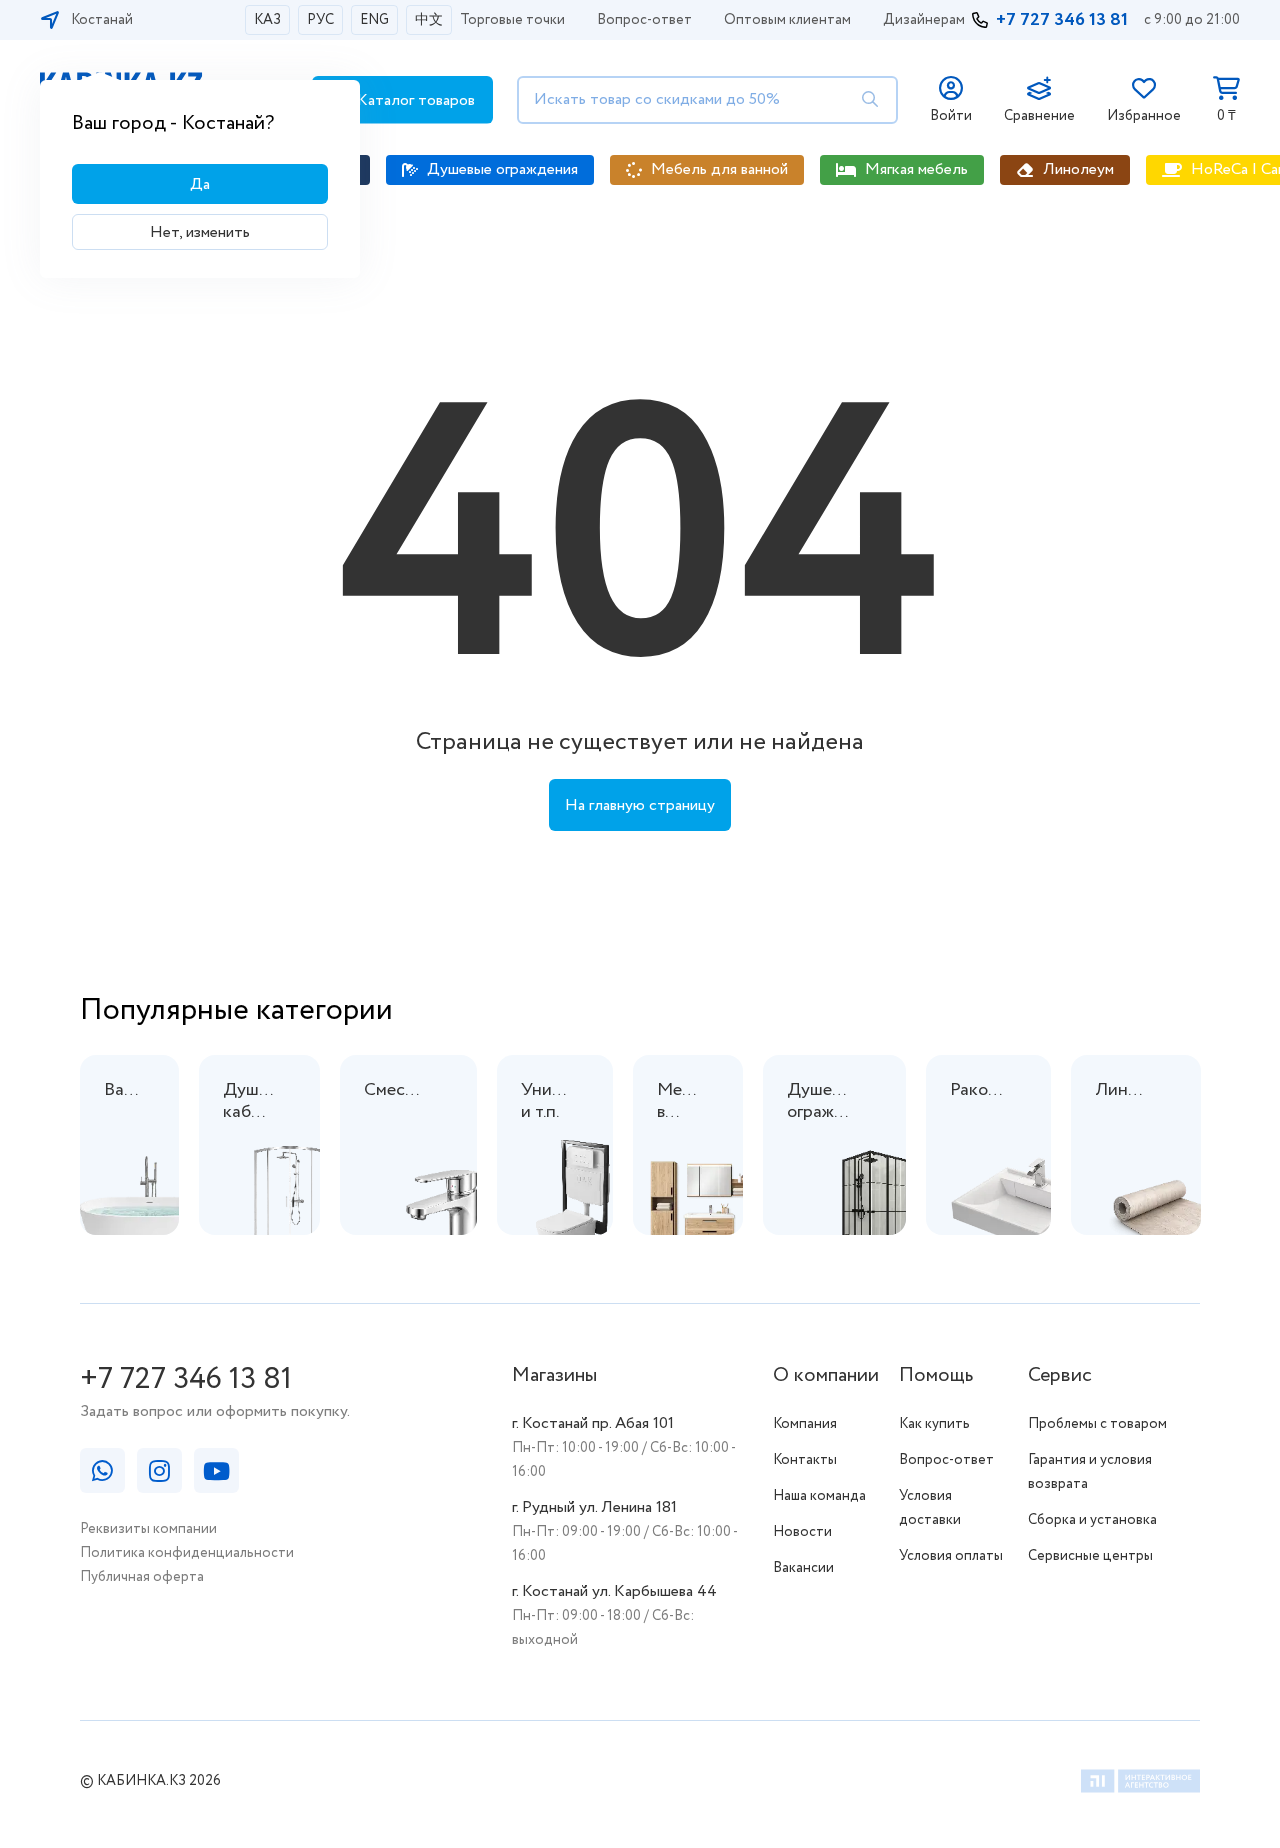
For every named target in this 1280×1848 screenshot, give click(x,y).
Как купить (934, 1424)
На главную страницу (640, 805)
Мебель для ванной (719, 169)
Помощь (936, 1375)
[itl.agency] (1140, 1784)
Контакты (805, 1460)
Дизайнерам (924, 20)
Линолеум (1078, 169)
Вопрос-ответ (644, 20)
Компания (805, 1424)
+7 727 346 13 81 (1062, 20)
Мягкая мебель (916, 169)
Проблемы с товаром (1097, 1424)
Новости (802, 1532)
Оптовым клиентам (787, 20)
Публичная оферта (142, 1577)
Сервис (1060, 1375)
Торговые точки (512, 20)
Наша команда (819, 1496)
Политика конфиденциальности (187, 1553)
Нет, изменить (200, 232)
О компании (826, 1375)
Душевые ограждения (502, 169)
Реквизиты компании (148, 1529)
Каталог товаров (414, 100)
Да (200, 184)
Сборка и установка (1092, 1520)
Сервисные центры (1090, 1556)
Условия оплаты (951, 1556)
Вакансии (803, 1568)
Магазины (554, 1375)
